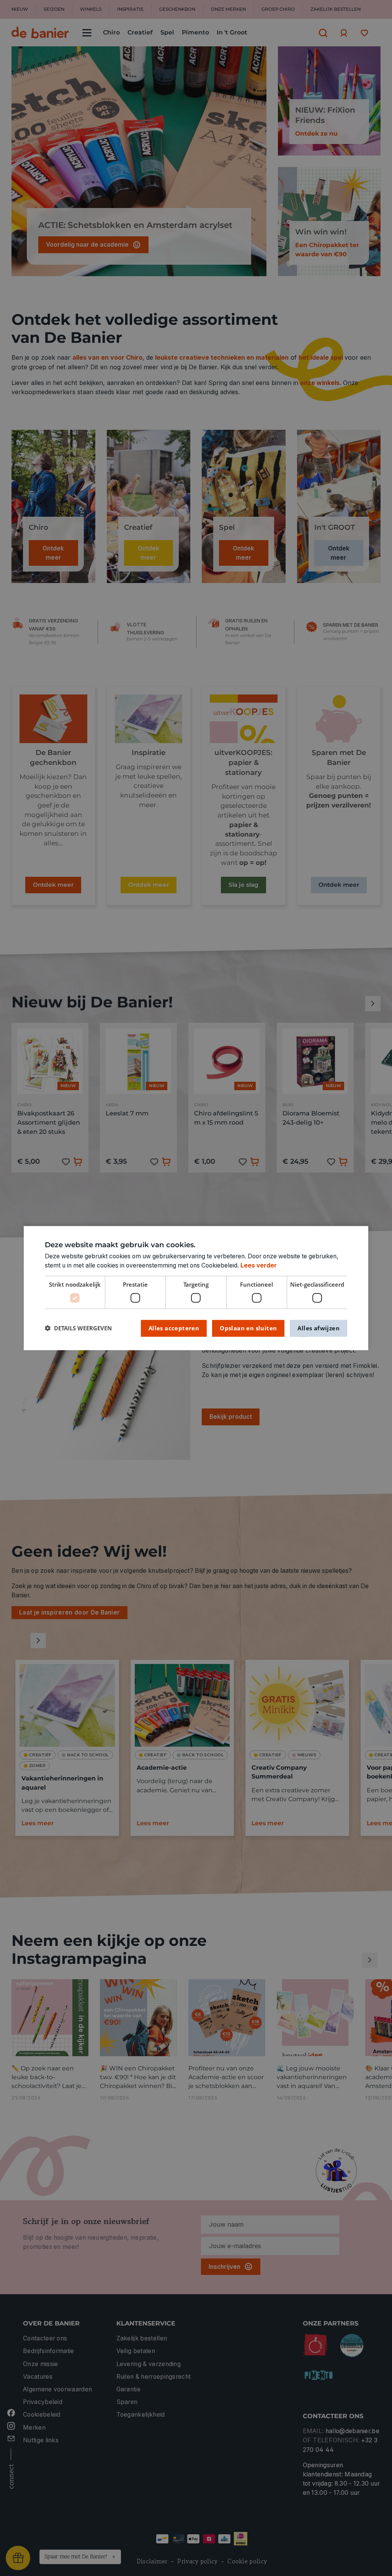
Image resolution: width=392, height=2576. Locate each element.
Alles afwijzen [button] (318, 1328)
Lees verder (259, 1265)
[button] (78, 1328)
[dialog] (196, 1288)
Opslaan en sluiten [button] (248, 1328)
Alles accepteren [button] (174, 1328)
